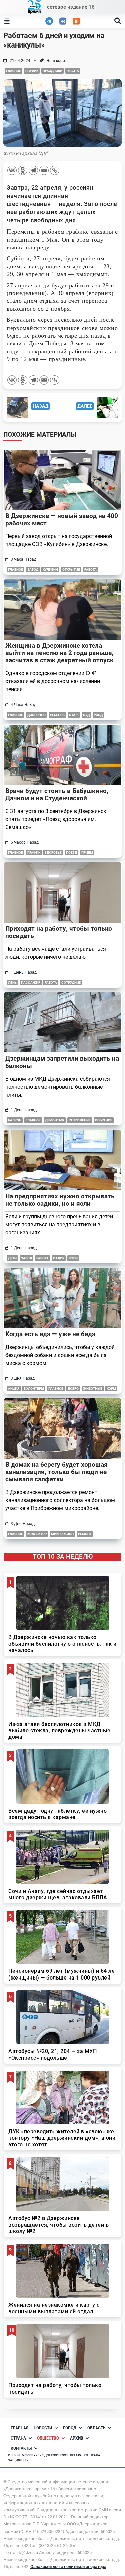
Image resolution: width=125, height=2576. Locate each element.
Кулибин (50, 570)
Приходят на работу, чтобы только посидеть (59, 932)
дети (12, 1258)
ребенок (57, 715)
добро (73, 1389)
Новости (43, 2428)
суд (86, 715)
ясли (73, 1258)
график (32, 71)
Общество (48, 2438)
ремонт (85, 1534)
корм (111, 1389)
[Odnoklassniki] (23, 170)
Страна (18, 2438)
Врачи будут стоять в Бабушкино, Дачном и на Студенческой (57, 794)
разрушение (80, 1120)
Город (70, 2428)
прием (87, 853)
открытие (71, 570)
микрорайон (62, 1534)
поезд (71, 853)
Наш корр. (56, 61)
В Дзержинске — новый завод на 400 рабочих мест (62, 519)
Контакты (21, 2448)
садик (59, 1258)
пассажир (31, 982)
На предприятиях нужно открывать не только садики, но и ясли (60, 1200)
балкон (15, 1120)
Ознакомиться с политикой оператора (68, 2566)
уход (98, 715)
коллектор (37, 1534)
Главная (19, 2428)
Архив (77, 2438)
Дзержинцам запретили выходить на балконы (62, 1062)
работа (73, 71)
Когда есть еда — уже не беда (50, 1334)
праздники (52, 71)
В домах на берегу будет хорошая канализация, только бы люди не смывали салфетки (56, 1472)
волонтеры (34, 1389)
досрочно (36, 715)
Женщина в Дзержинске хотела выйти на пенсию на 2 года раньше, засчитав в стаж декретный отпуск (59, 653)
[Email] (44, 170)
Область (96, 2428)
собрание (104, 1120)
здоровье (53, 853)
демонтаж (55, 1120)
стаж (74, 715)
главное (13, 71)
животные (93, 1389)
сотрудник (71, 982)
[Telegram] (33, 170)
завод (33, 570)
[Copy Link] (55, 170)
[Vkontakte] (12, 170)
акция (14, 1389)
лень (12, 982)
